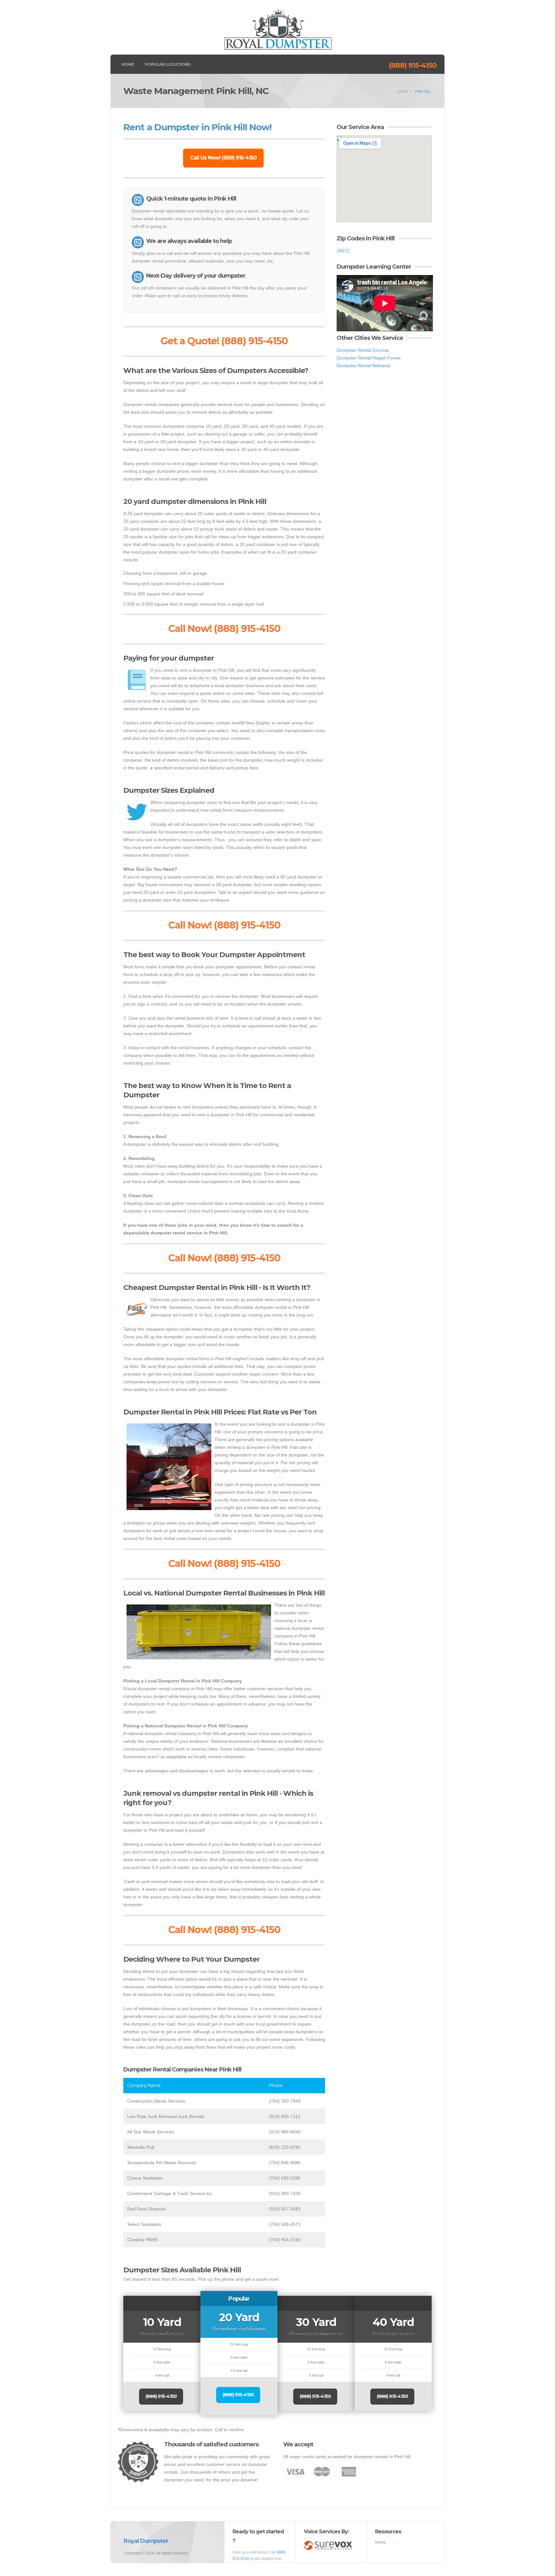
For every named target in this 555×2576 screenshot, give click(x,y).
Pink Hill (423, 91)
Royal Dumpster (146, 2541)
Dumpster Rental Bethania (363, 366)
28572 (343, 251)
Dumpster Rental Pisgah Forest (369, 358)
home (403, 91)
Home (128, 64)
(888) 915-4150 (413, 65)
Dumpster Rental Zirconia (363, 350)
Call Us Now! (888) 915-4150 (223, 158)
